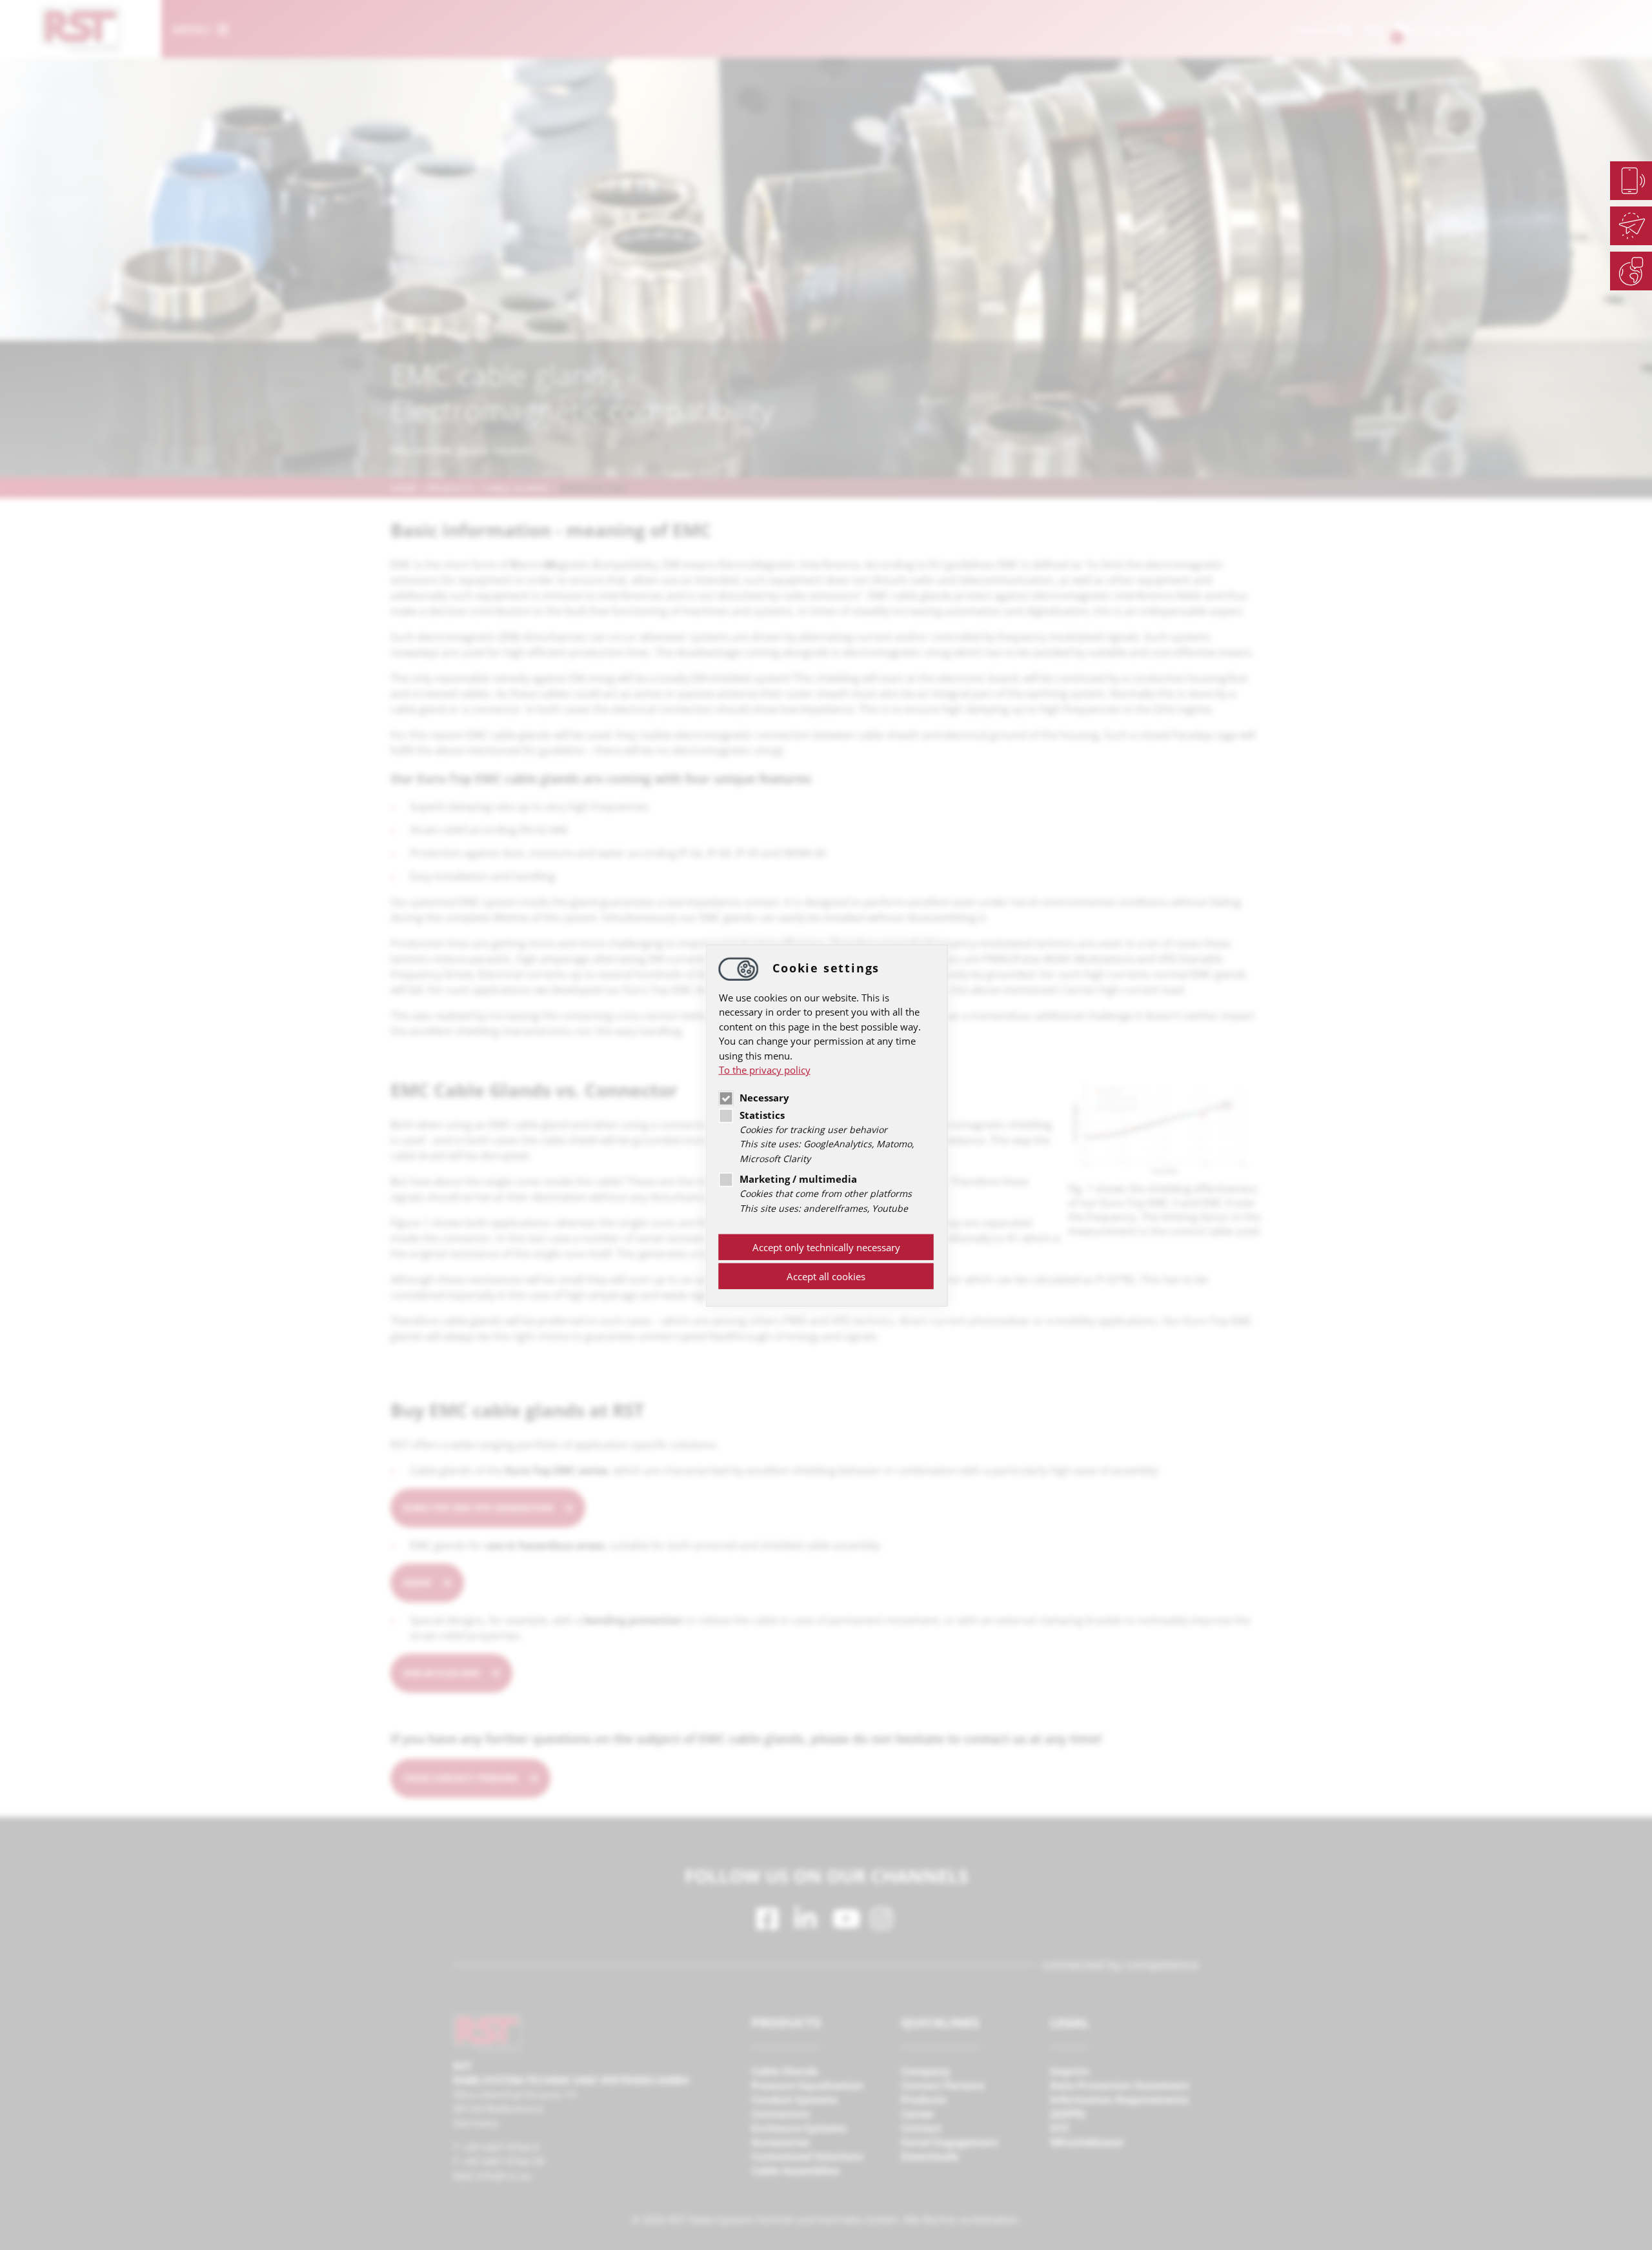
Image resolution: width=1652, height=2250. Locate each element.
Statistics (762, 1115)
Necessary (764, 1098)
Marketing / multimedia (798, 1179)
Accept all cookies (826, 1276)
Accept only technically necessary (826, 1247)
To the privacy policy (765, 1070)
